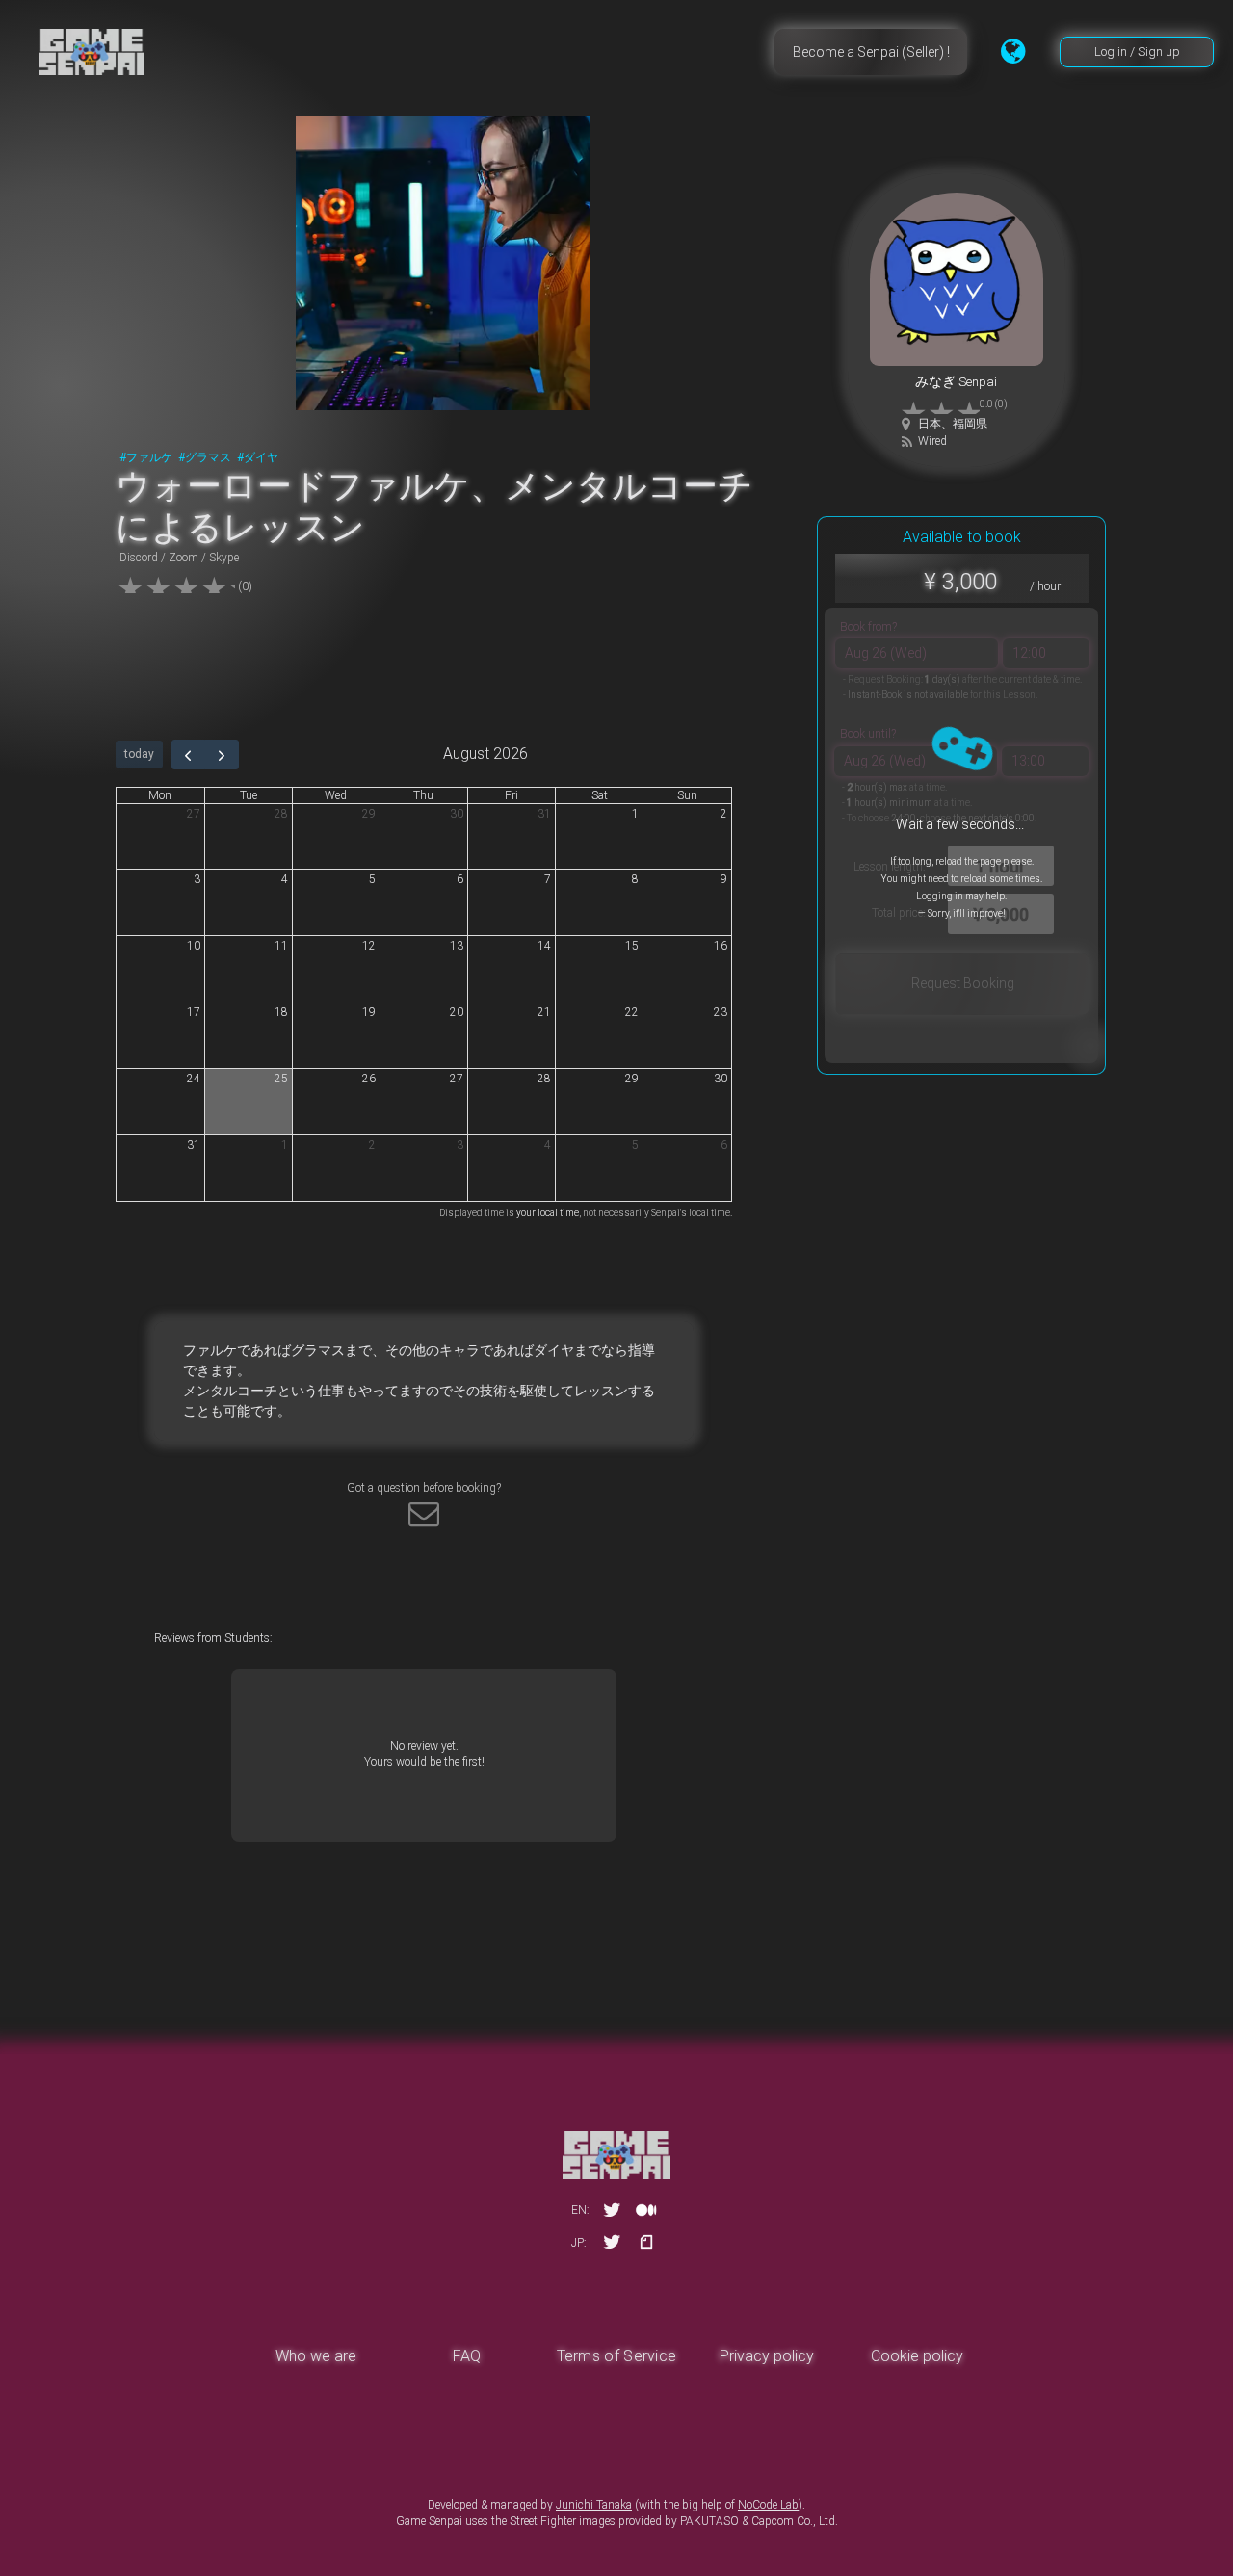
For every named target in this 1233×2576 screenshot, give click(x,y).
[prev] (189, 754)
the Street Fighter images (553, 2521)
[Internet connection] (907, 442)
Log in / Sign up (1137, 52)
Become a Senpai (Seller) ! (871, 52)
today (139, 754)
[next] (222, 754)
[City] (906, 424)
